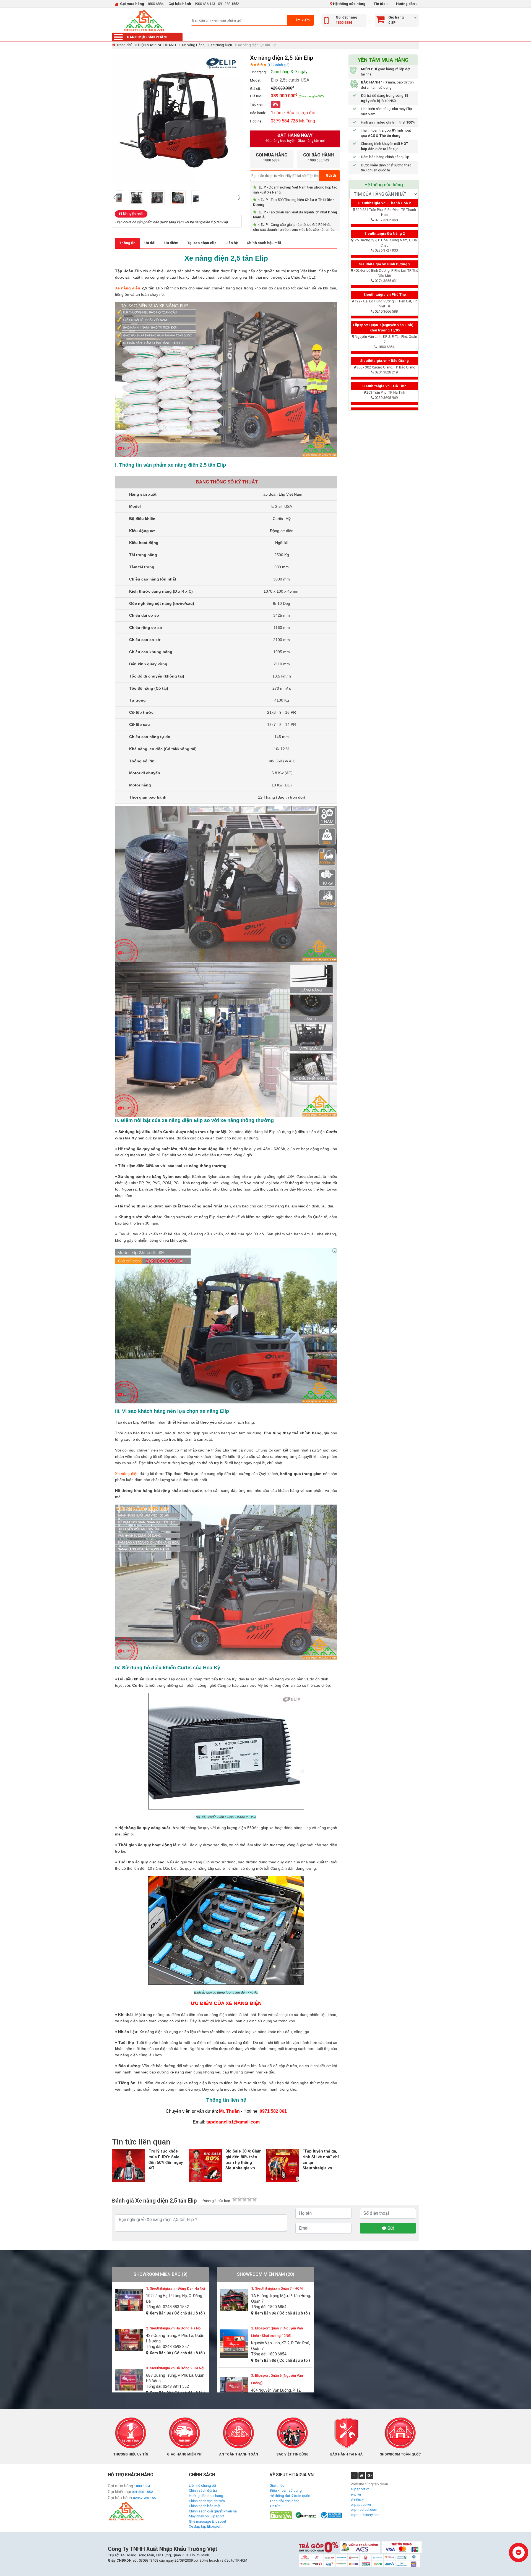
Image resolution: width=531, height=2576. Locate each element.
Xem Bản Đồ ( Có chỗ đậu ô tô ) (177, 2313)
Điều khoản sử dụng (286, 2490)
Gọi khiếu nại (119, 2492)
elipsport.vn (360, 2489)
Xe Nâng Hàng (193, 45)
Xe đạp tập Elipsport (205, 2526)
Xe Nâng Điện (221, 45)
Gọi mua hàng (120, 2486)
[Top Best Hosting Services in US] (306, 2515)
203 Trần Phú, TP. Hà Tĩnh (386, 392)
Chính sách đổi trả (203, 2490)
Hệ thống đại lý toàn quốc (290, 2496)
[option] (127, 198)
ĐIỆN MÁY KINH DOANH (157, 45)
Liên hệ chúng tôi (202, 2485)
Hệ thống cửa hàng (349, 4)
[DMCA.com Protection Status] (281, 2515)
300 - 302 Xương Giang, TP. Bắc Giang (386, 367)
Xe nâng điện (128, 288)
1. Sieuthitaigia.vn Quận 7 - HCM (277, 2288)
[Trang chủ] (144, 20)
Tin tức (380, 4)
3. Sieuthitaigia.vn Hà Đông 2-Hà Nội (175, 2368)
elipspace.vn (361, 2505)
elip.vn (356, 2494)
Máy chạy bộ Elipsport (206, 2516)
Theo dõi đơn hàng (285, 2501)
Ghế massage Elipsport (208, 2521)
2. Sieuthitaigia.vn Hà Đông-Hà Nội (174, 2328)
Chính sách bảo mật (205, 2506)
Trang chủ (124, 45)
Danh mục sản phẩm (147, 37)
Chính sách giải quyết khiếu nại (213, 2511)
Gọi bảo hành (120, 2498)
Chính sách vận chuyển (207, 2501)
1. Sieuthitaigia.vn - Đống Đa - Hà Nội (175, 2288)
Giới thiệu (277, 2485)
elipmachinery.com (366, 2515)
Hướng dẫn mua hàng (206, 2496)
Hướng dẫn (405, 4)
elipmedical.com (364, 2510)
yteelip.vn (358, 2499)
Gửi (390, 2228)
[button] (115, 198)
